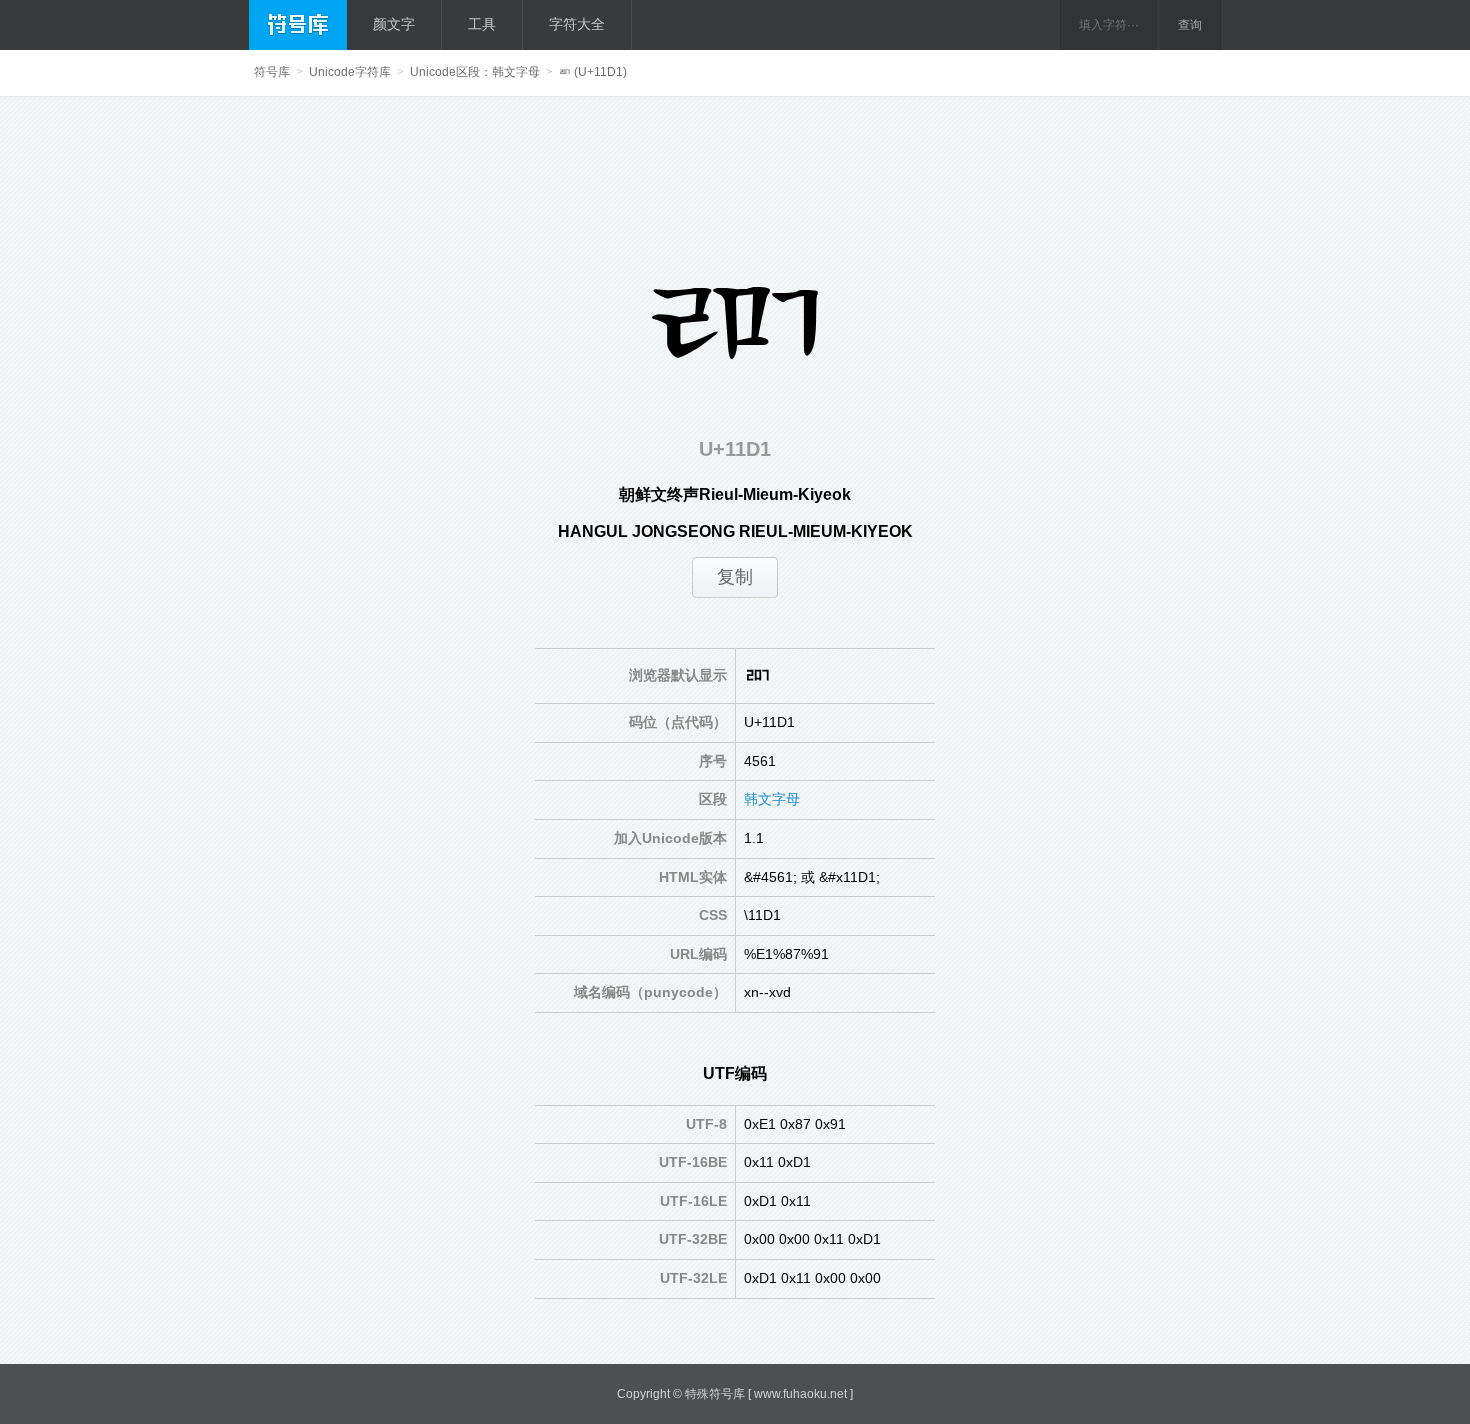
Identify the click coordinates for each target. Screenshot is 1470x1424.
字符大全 (577, 24)
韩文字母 (772, 799)
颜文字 (394, 24)
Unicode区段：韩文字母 (475, 72)
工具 (482, 24)
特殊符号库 (715, 1394)
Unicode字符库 (350, 72)
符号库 (272, 72)
